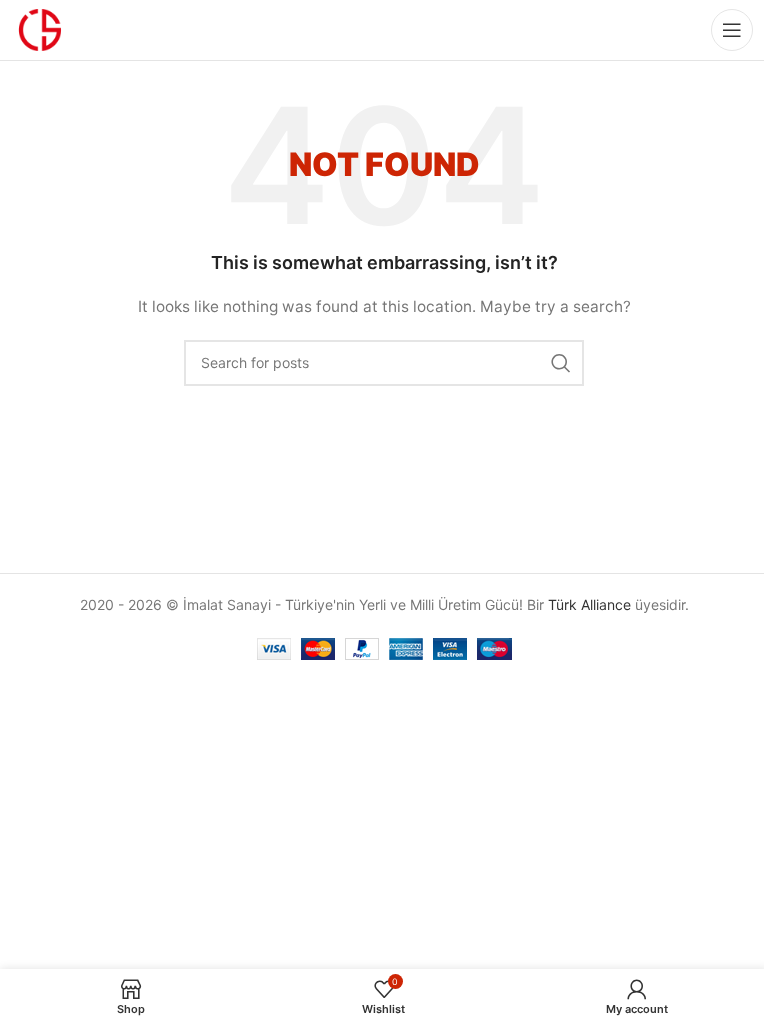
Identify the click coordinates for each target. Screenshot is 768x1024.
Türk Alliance (589, 604)
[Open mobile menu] (732, 30)
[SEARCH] (561, 363)
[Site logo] (40, 28)
